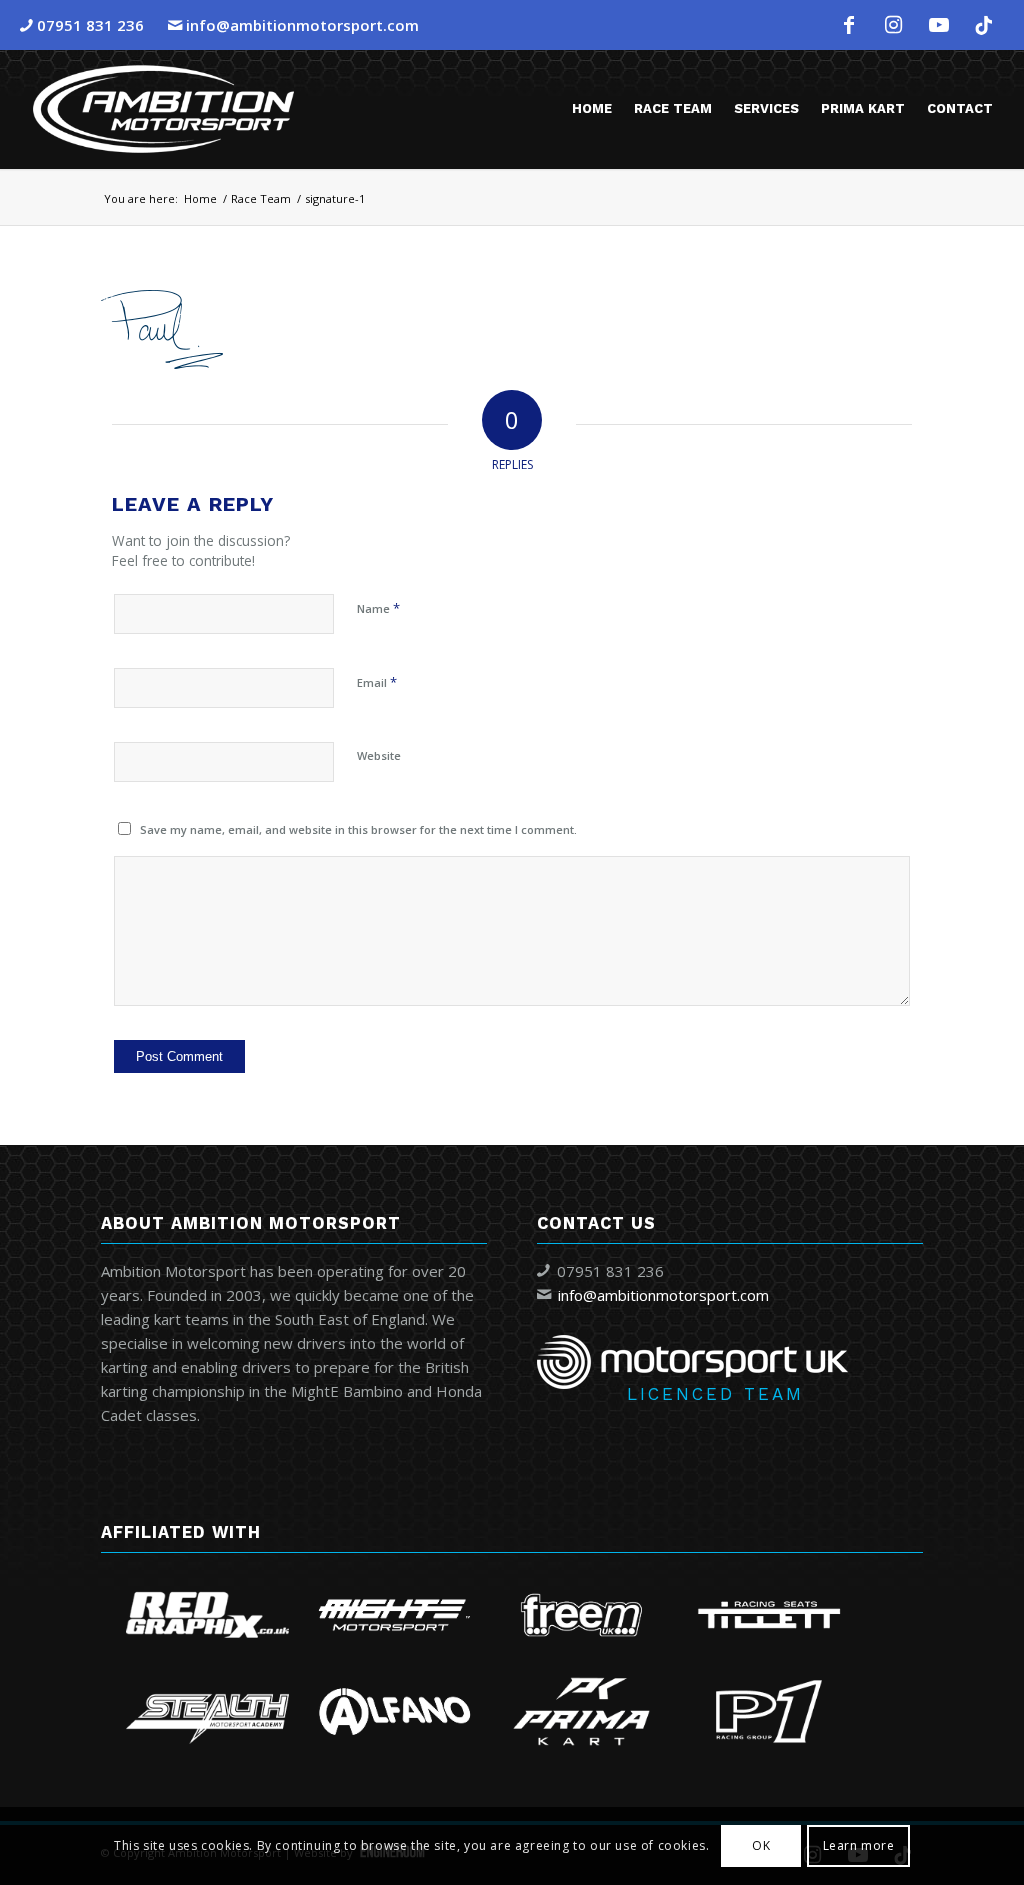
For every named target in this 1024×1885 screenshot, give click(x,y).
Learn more (859, 1845)
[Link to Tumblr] (984, 25)
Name (378, 608)
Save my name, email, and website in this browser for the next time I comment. (358, 829)
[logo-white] (163, 109)
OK (761, 1845)
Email (377, 682)
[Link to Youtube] (939, 25)
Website (379, 755)
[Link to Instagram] (894, 25)
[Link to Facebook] (849, 25)
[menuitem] (592, 109)
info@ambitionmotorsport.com (302, 25)
